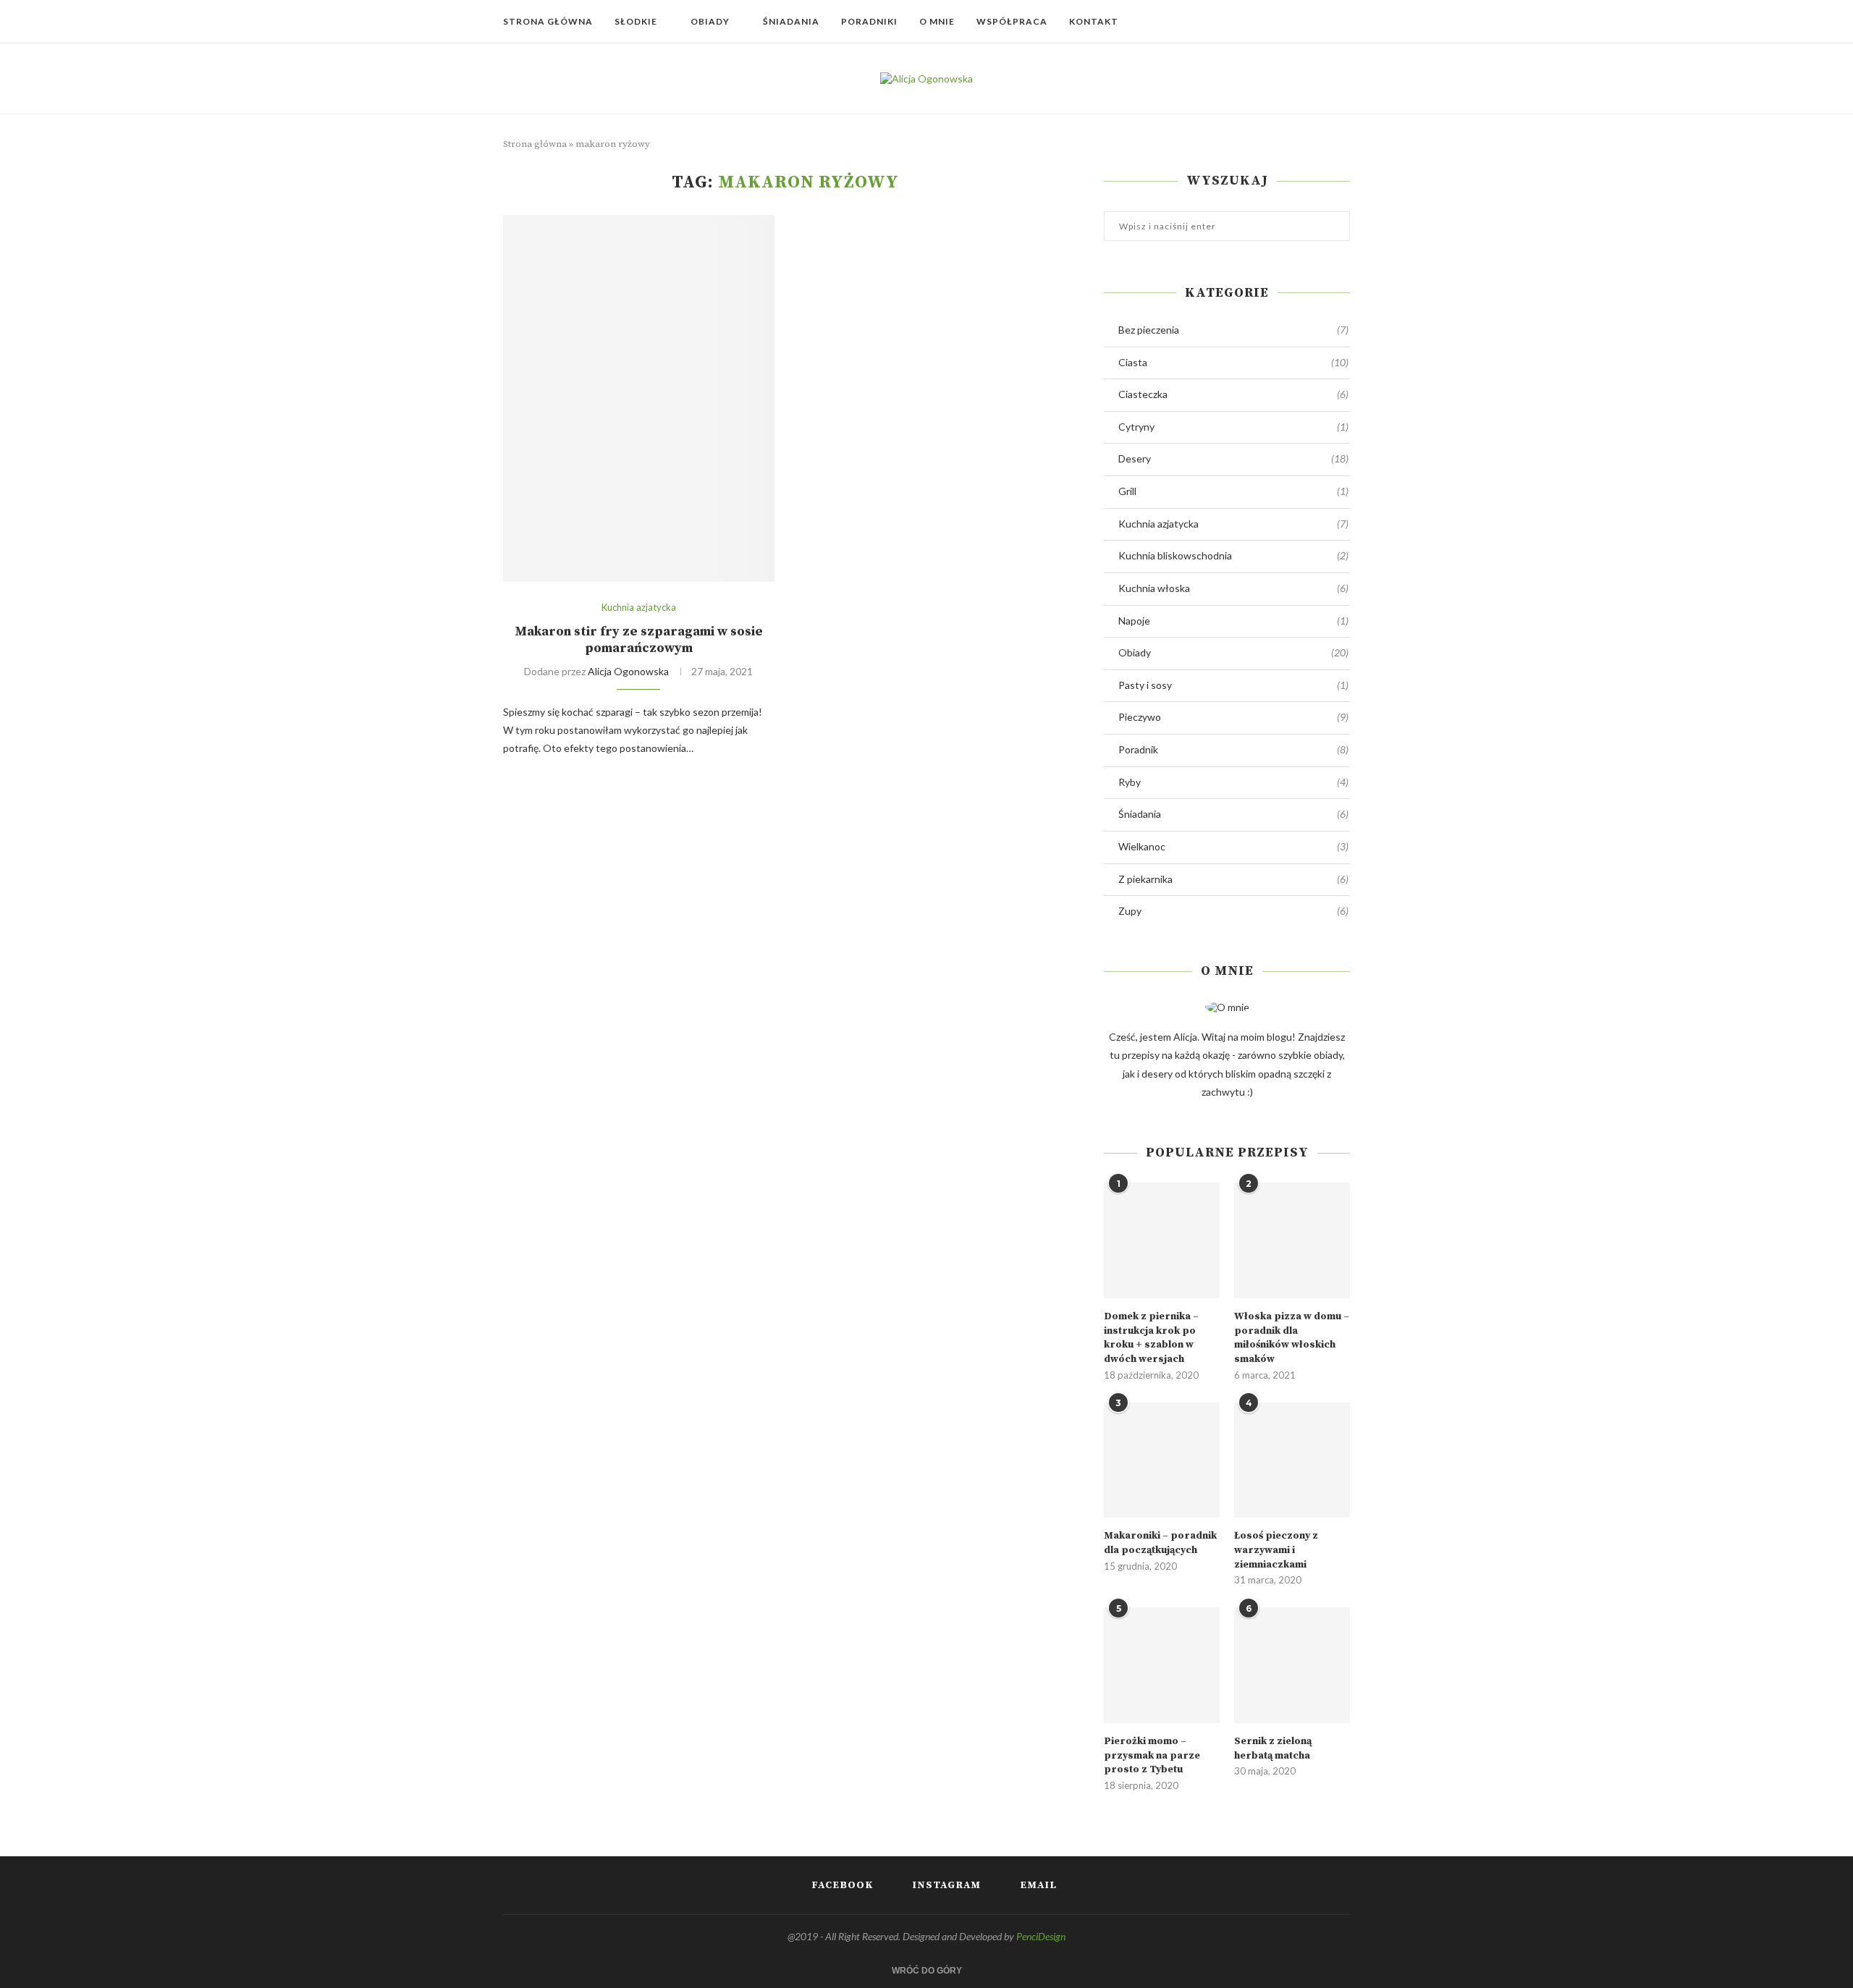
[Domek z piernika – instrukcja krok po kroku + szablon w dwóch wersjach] (1162, 1240)
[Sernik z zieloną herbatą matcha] (1292, 1665)
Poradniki (869, 21)
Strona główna (548, 21)
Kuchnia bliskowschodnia (1233, 555)
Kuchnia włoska (1233, 588)
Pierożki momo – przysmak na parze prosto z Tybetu (1152, 1755)
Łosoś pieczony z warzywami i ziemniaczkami (1276, 1550)
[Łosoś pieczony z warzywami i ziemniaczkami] (1292, 1460)
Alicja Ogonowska (628, 671)
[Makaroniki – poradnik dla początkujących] (1162, 1460)
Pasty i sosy (1233, 685)
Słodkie (636, 21)
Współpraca (1012, 21)
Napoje (1233, 621)
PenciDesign (1041, 1936)
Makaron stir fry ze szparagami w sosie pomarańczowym (639, 640)
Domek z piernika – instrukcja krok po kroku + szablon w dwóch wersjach (1151, 1338)
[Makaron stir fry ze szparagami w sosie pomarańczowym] (639, 398)
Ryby (1233, 782)
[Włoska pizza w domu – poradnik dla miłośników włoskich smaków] (1292, 1240)
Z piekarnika (1233, 879)
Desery (1233, 458)
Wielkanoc (1233, 846)
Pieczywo (1233, 717)
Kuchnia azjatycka (639, 608)
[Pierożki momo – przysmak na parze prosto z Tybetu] (1162, 1665)
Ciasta (1233, 362)
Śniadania (791, 21)
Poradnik (1233, 749)
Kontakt (1094, 21)
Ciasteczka (1233, 394)
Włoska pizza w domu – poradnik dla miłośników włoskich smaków (1292, 1338)
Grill (1233, 491)
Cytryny (1233, 427)
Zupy (1233, 911)
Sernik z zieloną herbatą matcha (1273, 1748)
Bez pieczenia (1233, 330)
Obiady (710, 21)
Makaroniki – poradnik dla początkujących (1160, 1543)
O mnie (937, 21)
